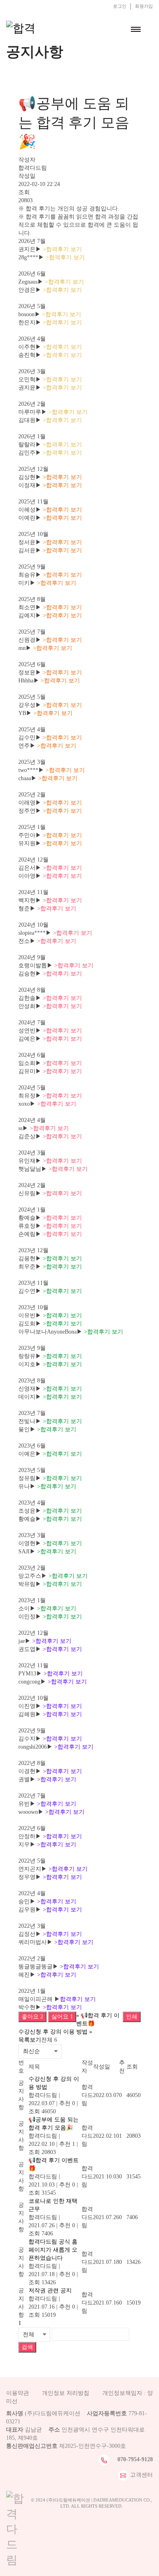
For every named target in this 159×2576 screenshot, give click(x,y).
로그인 (120, 6)
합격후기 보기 (78, 1999)
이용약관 (18, 2393)
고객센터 (141, 2474)
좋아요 (32, 2017)
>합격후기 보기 (62, 249)
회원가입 (144, 6)
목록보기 (30, 2040)
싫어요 (62, 2017)
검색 (27, 2347)
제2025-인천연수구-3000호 (93, 2446)
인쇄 (132, 2017)
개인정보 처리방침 (66, 2393)
